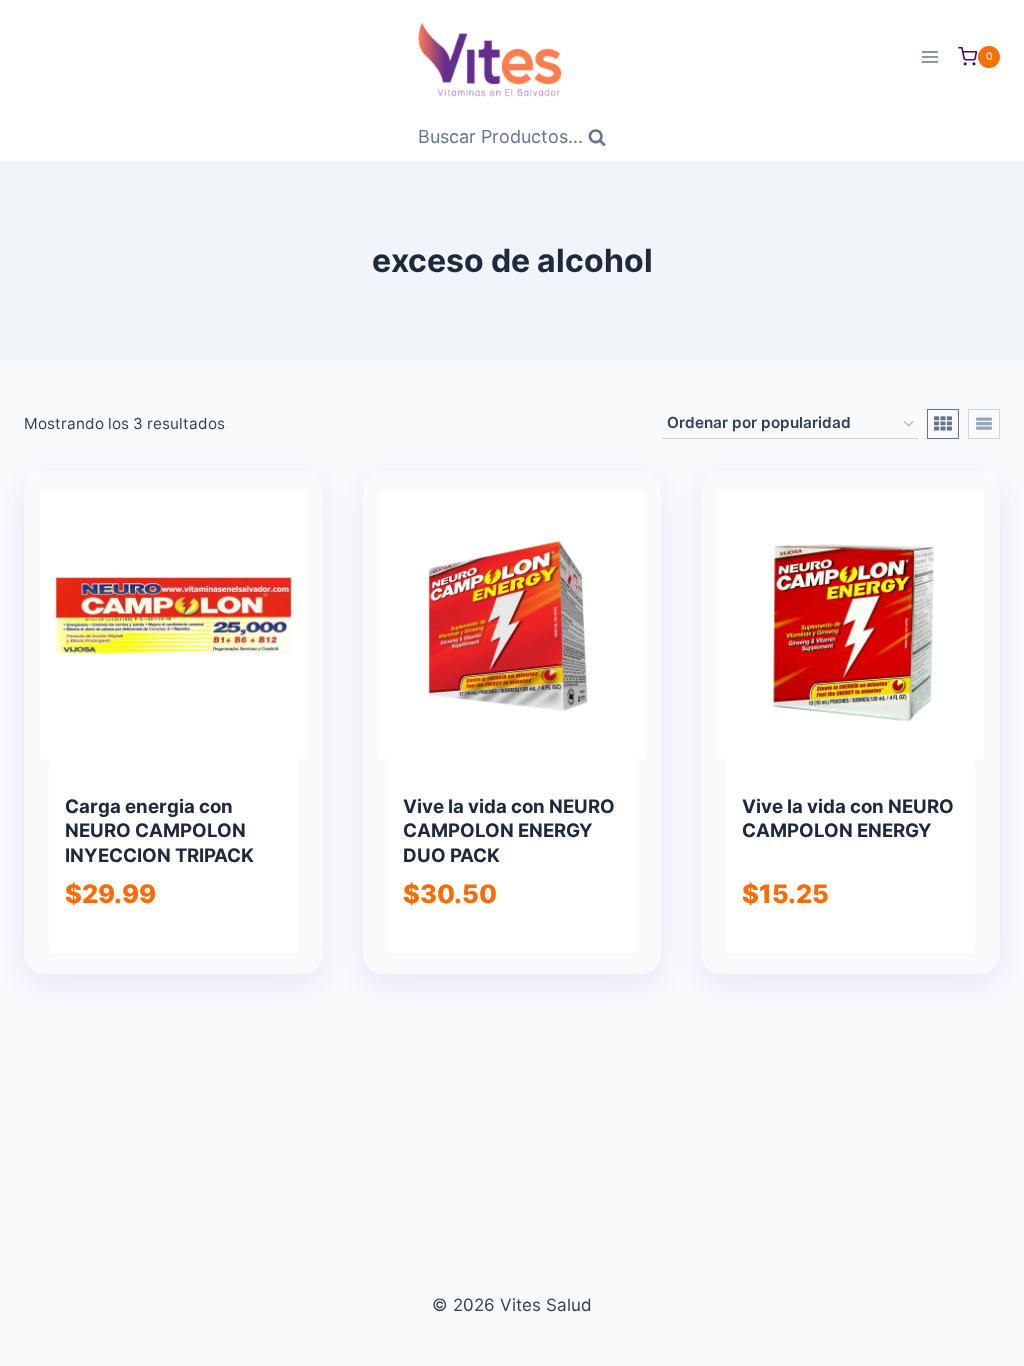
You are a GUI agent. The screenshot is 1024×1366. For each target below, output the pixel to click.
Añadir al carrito (172, 949)
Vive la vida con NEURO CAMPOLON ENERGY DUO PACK (509, 831)
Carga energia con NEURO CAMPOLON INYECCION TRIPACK (159, 831)
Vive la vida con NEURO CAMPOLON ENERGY (848, 818)
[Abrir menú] (929, 56)
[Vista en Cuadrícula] (943, 424)
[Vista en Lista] (984, 424)
